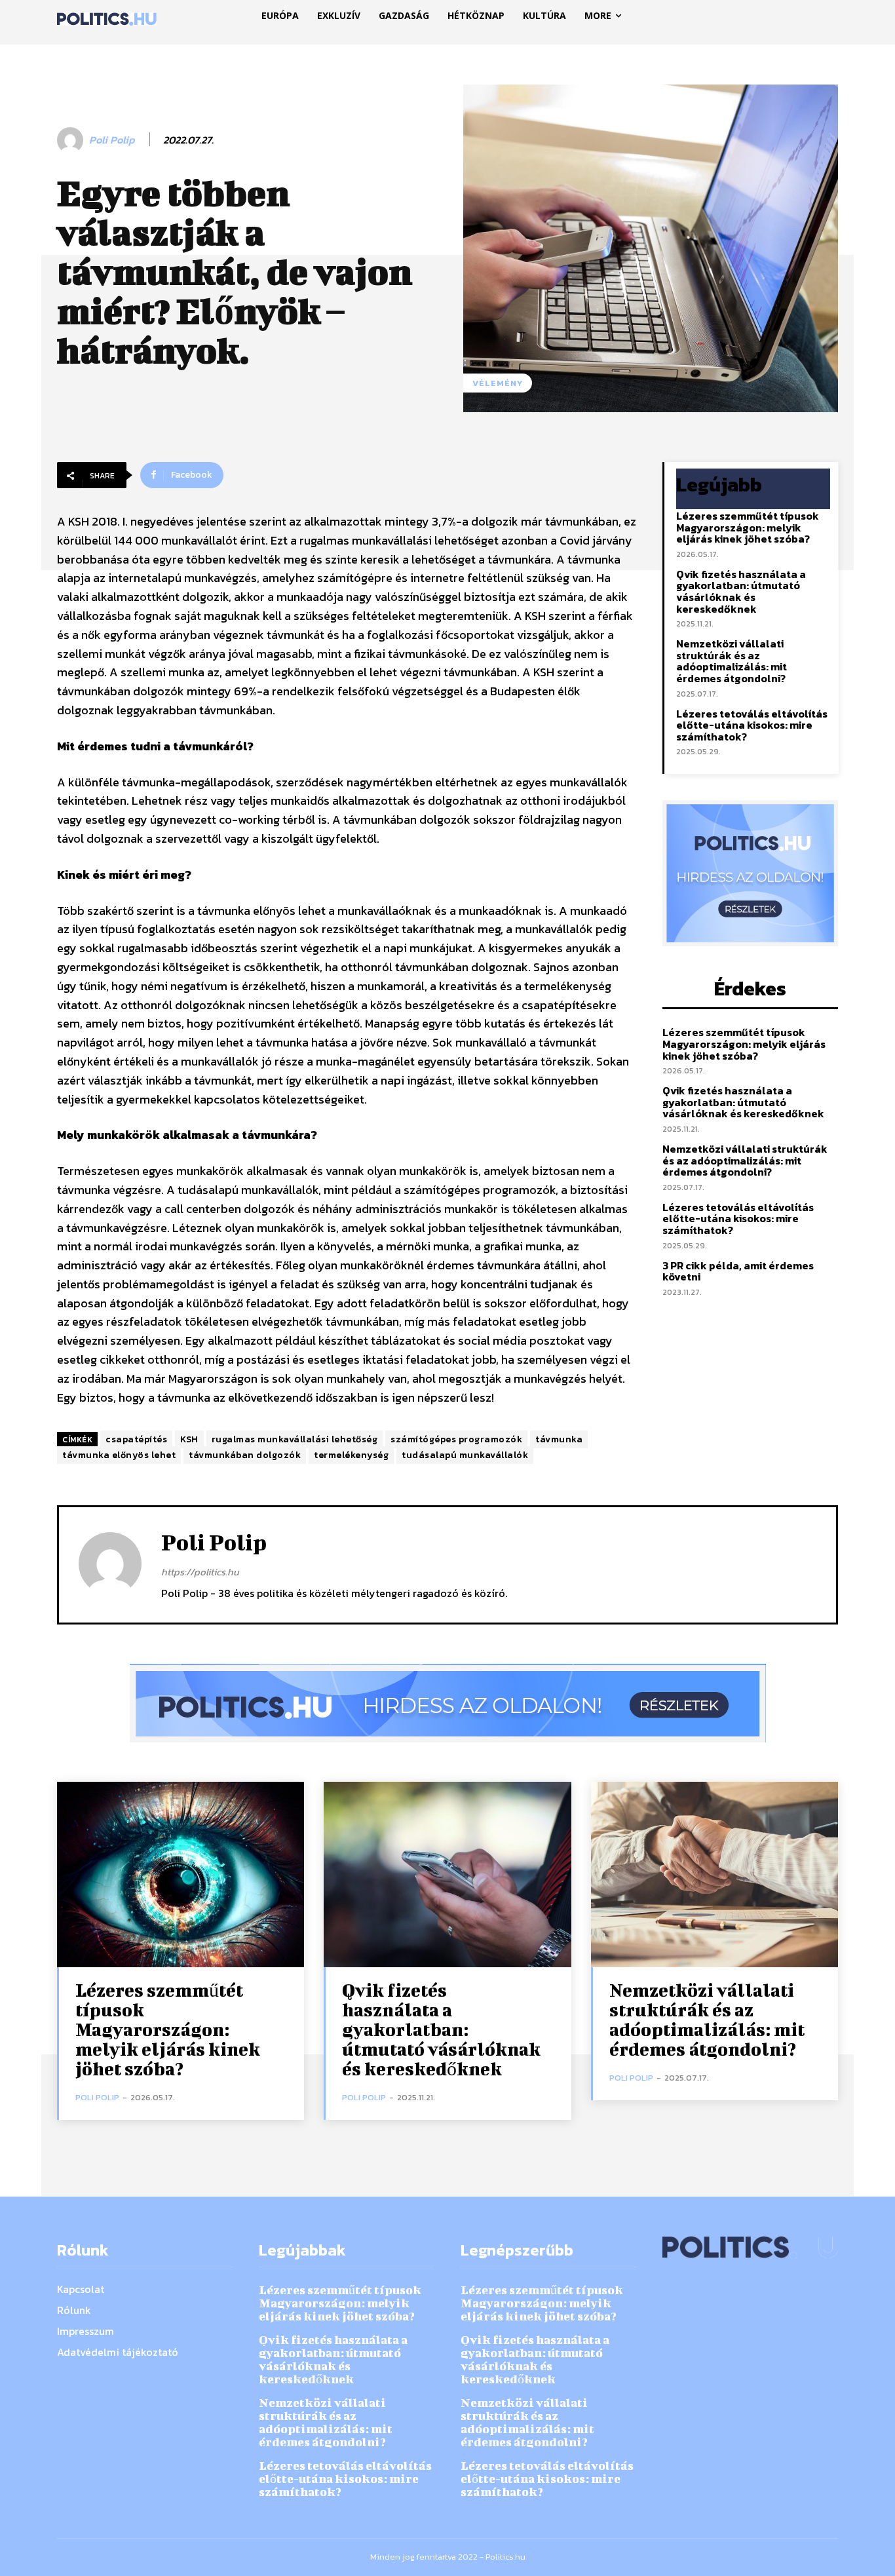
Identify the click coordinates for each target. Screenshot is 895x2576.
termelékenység (351, 1455)
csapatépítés (136, 1439)
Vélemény (498, 383)
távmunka (559, 1439)
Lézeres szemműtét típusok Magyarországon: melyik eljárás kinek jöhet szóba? (748, 527)
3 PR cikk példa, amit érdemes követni (738, 1271)
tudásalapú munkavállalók (465, 1455)
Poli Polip (112, 140)
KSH (189, 1439)
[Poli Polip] (72, 140)
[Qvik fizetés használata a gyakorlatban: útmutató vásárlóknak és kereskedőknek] (447, 1874)
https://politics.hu (200, 1572)
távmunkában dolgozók (245, 1455)
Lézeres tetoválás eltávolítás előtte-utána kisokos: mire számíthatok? (752, 725)
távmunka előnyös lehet (119, 1455)
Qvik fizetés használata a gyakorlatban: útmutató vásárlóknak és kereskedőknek (741, 591)
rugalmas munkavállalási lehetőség (295, 1439)
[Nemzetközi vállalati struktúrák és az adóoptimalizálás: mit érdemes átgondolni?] (714, 1874)
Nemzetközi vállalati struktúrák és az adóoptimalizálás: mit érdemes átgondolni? (732, 661)
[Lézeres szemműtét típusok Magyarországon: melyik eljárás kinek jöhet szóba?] (181, 1874)
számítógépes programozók (456, 1439)
